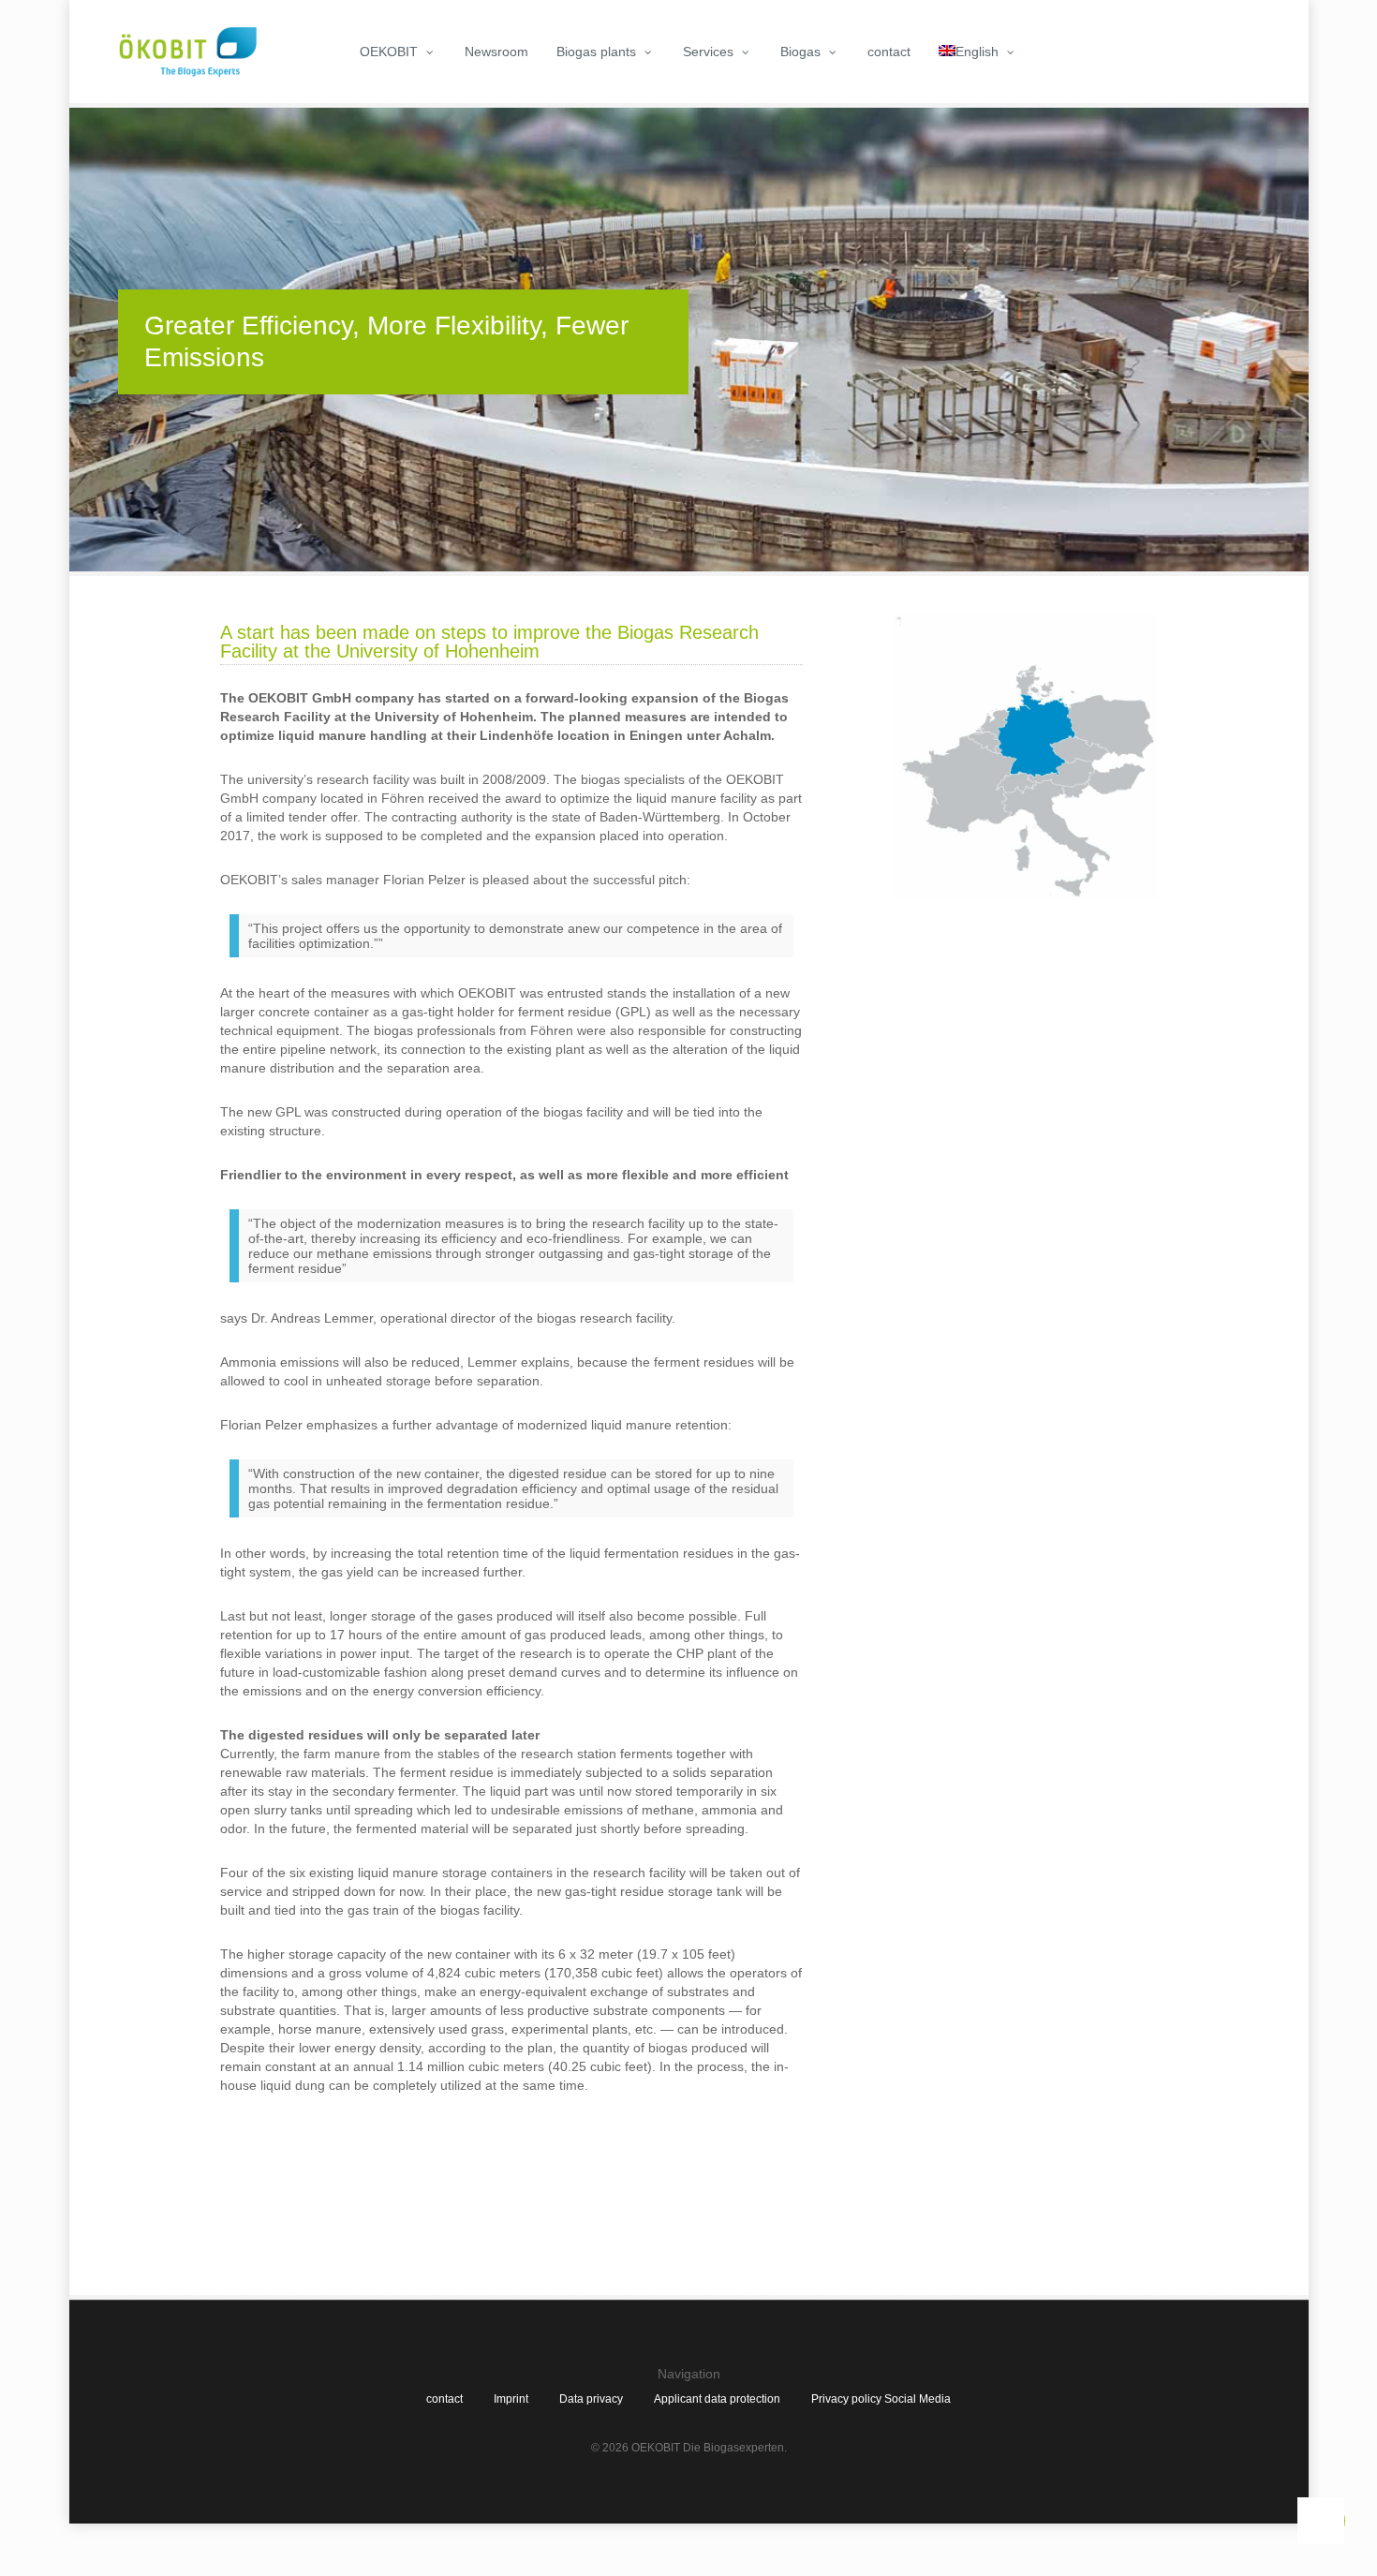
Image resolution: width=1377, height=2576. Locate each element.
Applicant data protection (717, 2399)
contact (444, 2399)
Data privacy (591, 2399)
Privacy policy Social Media (881, 2399)
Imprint (511, 2399)
